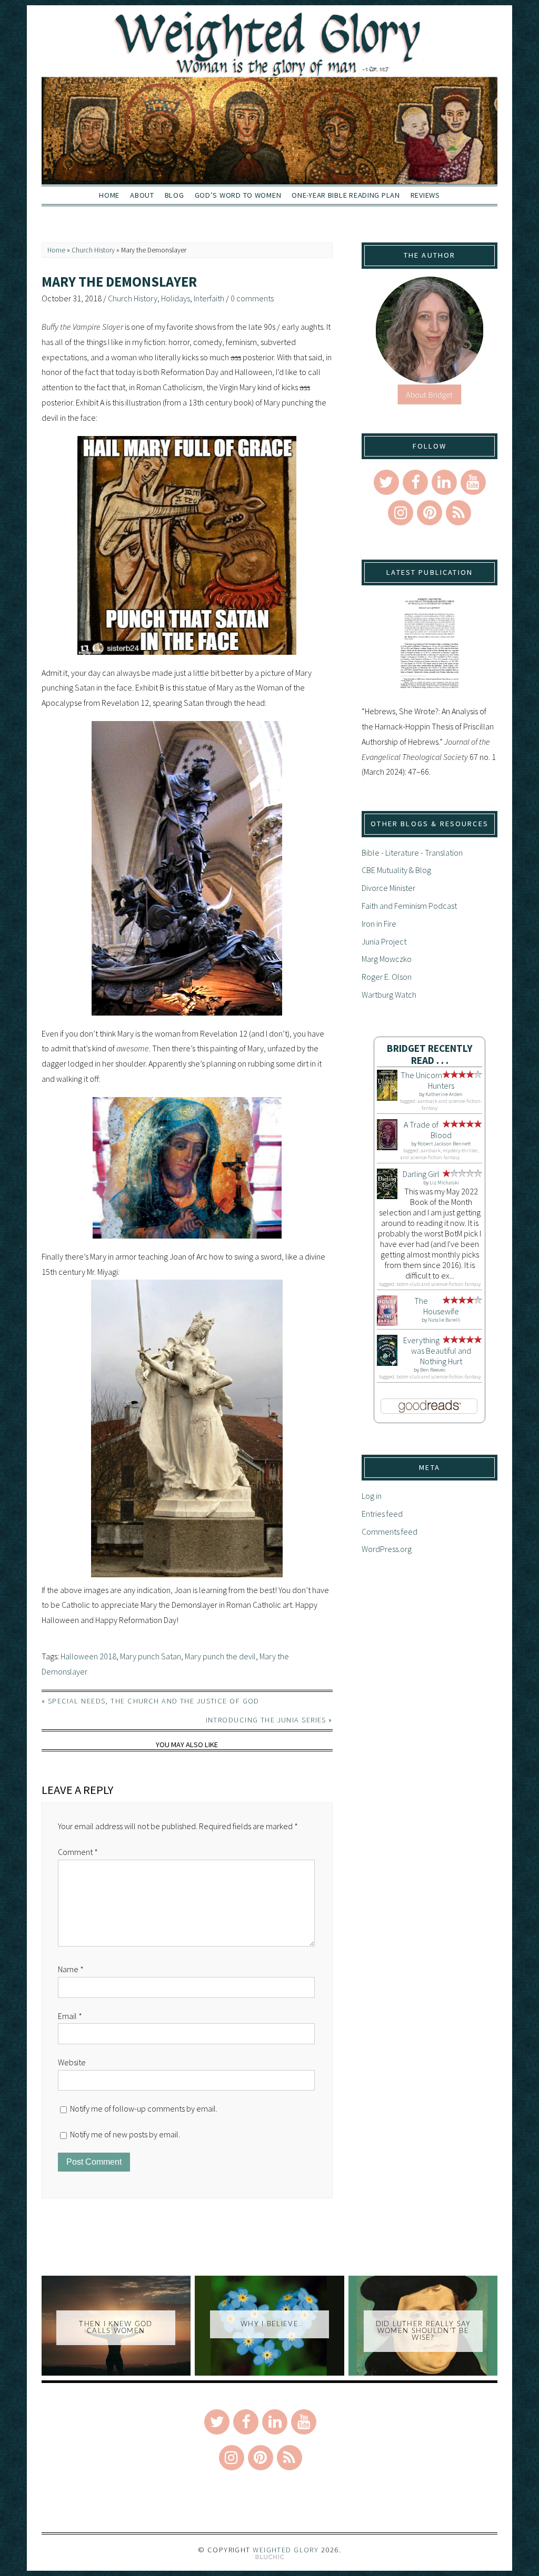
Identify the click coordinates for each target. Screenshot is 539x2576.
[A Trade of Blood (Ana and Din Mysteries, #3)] (387, 1147)
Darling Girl (421, 1174)
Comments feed (390, 1532)
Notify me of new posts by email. (125, 2134)
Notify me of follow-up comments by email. (144, 2108)
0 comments (252, 298)
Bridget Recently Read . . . (430, 1054)
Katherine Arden (444, 1094)
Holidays (176, 298)
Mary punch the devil (220, 1656)
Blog (174, 195)
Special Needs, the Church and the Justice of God (154, 1701)
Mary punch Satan (151, 1656)
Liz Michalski (444, 1183)
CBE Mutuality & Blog (396, 870)
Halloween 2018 (88, 1656)
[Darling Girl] (387, 1196)
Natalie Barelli (444, 1320)
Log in (372, 1496)
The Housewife (437, 1306)
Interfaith (209, 298)
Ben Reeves (433, 1370)
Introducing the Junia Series (266, 1720)
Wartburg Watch (389, 995)
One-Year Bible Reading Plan (346, 195)
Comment (78, 1852)
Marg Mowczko (387, 959)
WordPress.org (387, 1549)
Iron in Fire (379, 924)
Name (71, 1969)
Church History (93, 250)
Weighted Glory (286, 2550)
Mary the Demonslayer (119, 282)
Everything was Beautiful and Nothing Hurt (437, 1351)
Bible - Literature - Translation (412, 853)
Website (72, 2062)
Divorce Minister (388, 888)
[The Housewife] (387, 1323)
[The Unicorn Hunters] (387, 1098)
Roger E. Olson (387, 977)
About (142, 195)
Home (109, 195)
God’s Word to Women (238, 195)
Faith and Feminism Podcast (409, 906)
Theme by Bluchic (270, 2557)
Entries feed (382, 1514)
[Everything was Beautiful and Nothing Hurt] (387, 1363)
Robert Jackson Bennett (444, 1144)
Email (70, 2016)
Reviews (425, 195)
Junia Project (384, 941)
